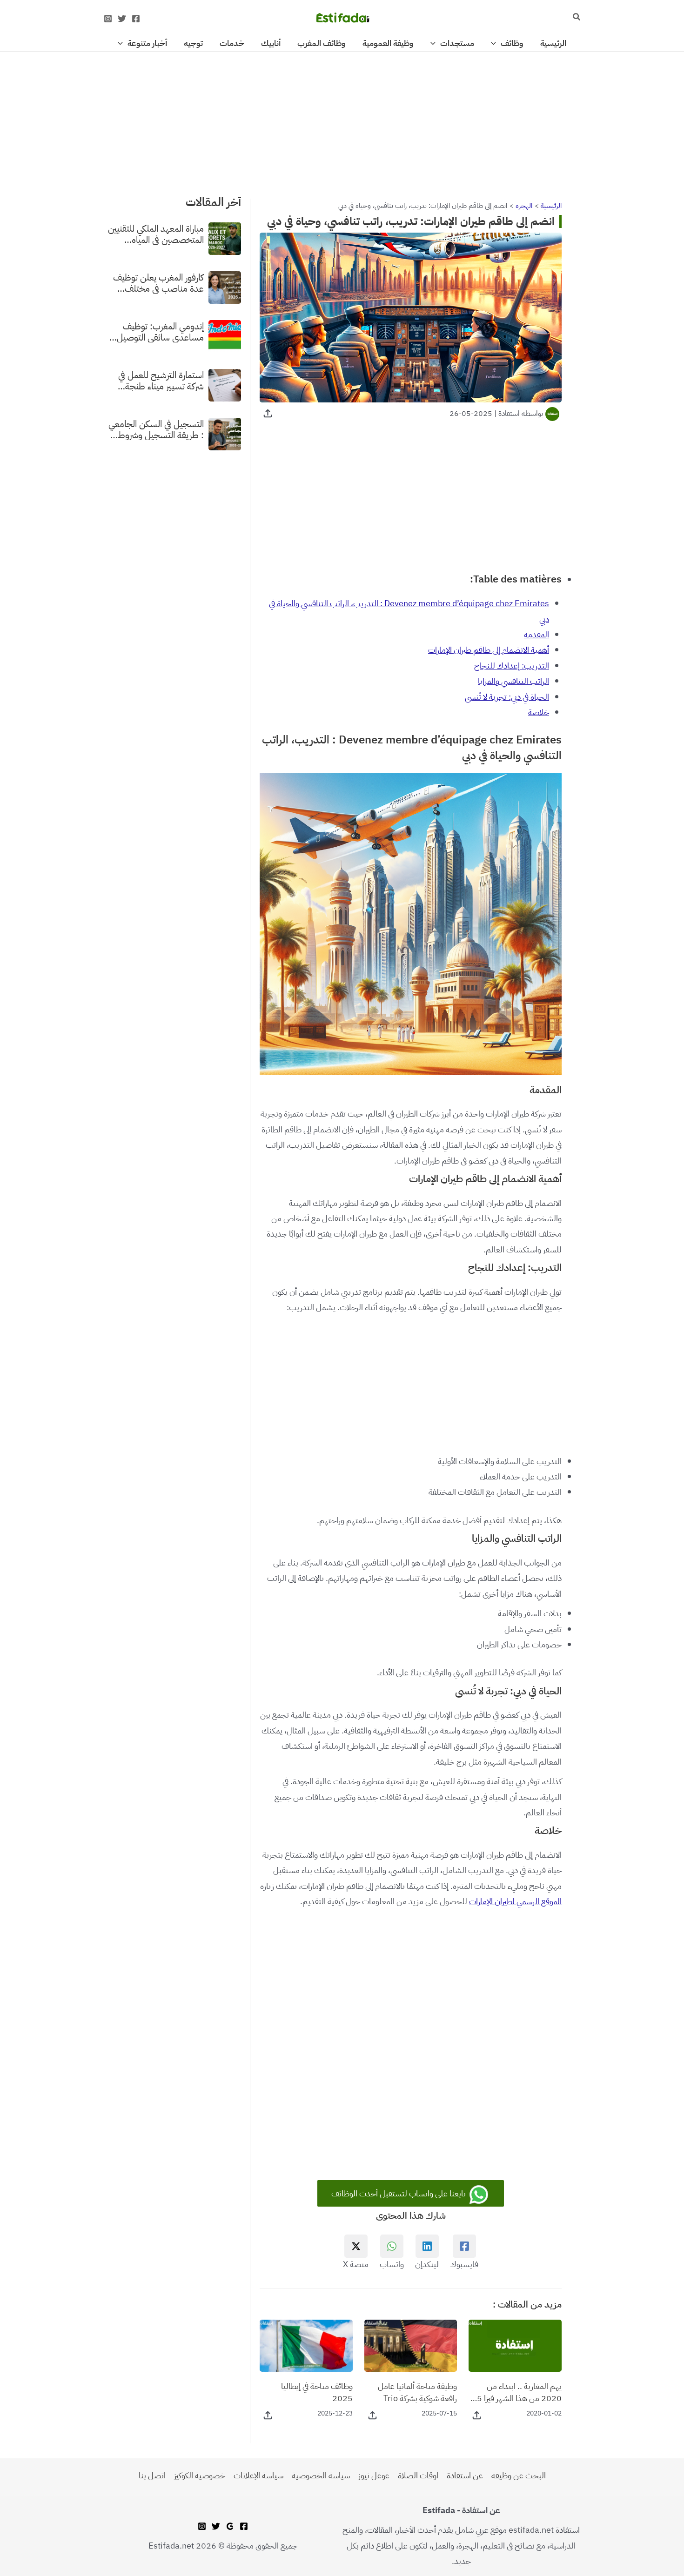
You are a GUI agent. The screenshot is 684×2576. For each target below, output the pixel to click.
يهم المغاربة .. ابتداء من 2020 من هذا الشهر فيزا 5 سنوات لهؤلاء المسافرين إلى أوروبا (519, 2392)
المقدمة (536, 634)
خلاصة (539, 712)
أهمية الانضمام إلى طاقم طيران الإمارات (489, 650)
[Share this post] (268, 413)
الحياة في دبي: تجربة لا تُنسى (507, 697)
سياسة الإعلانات (258, 2475)
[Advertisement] (342, 120)
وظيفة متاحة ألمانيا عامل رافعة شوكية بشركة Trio (417, 2392)
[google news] (230, 2526)
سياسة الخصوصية (321, 2475)
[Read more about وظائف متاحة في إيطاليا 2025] (306, 2345)
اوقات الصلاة (418, 2475)
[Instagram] (108, 19)
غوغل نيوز (374, 2475)
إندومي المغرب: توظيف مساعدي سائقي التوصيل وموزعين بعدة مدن (160, 331)
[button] (576, 18)
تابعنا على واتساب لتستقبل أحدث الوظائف (399, 2193)
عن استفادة (465, 2475)
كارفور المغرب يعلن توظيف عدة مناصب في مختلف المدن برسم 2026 (158, 282)
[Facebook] (136, 19)
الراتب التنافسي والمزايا (513, 681)
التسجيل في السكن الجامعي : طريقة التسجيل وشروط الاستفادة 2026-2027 (156, 429)
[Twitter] (122, 19)
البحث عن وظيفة (519, 2475)
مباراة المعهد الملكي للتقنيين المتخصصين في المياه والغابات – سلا (156, 234)
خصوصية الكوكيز (200, 2475)
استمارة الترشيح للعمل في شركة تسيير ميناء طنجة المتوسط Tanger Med (161, 380)
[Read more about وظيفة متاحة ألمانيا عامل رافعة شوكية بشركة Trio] (411, 2345)
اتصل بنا (152, 2475)
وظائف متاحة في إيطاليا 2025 (317, 2392)
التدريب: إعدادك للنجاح (512, 666)
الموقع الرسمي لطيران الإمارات (515, 1901)
